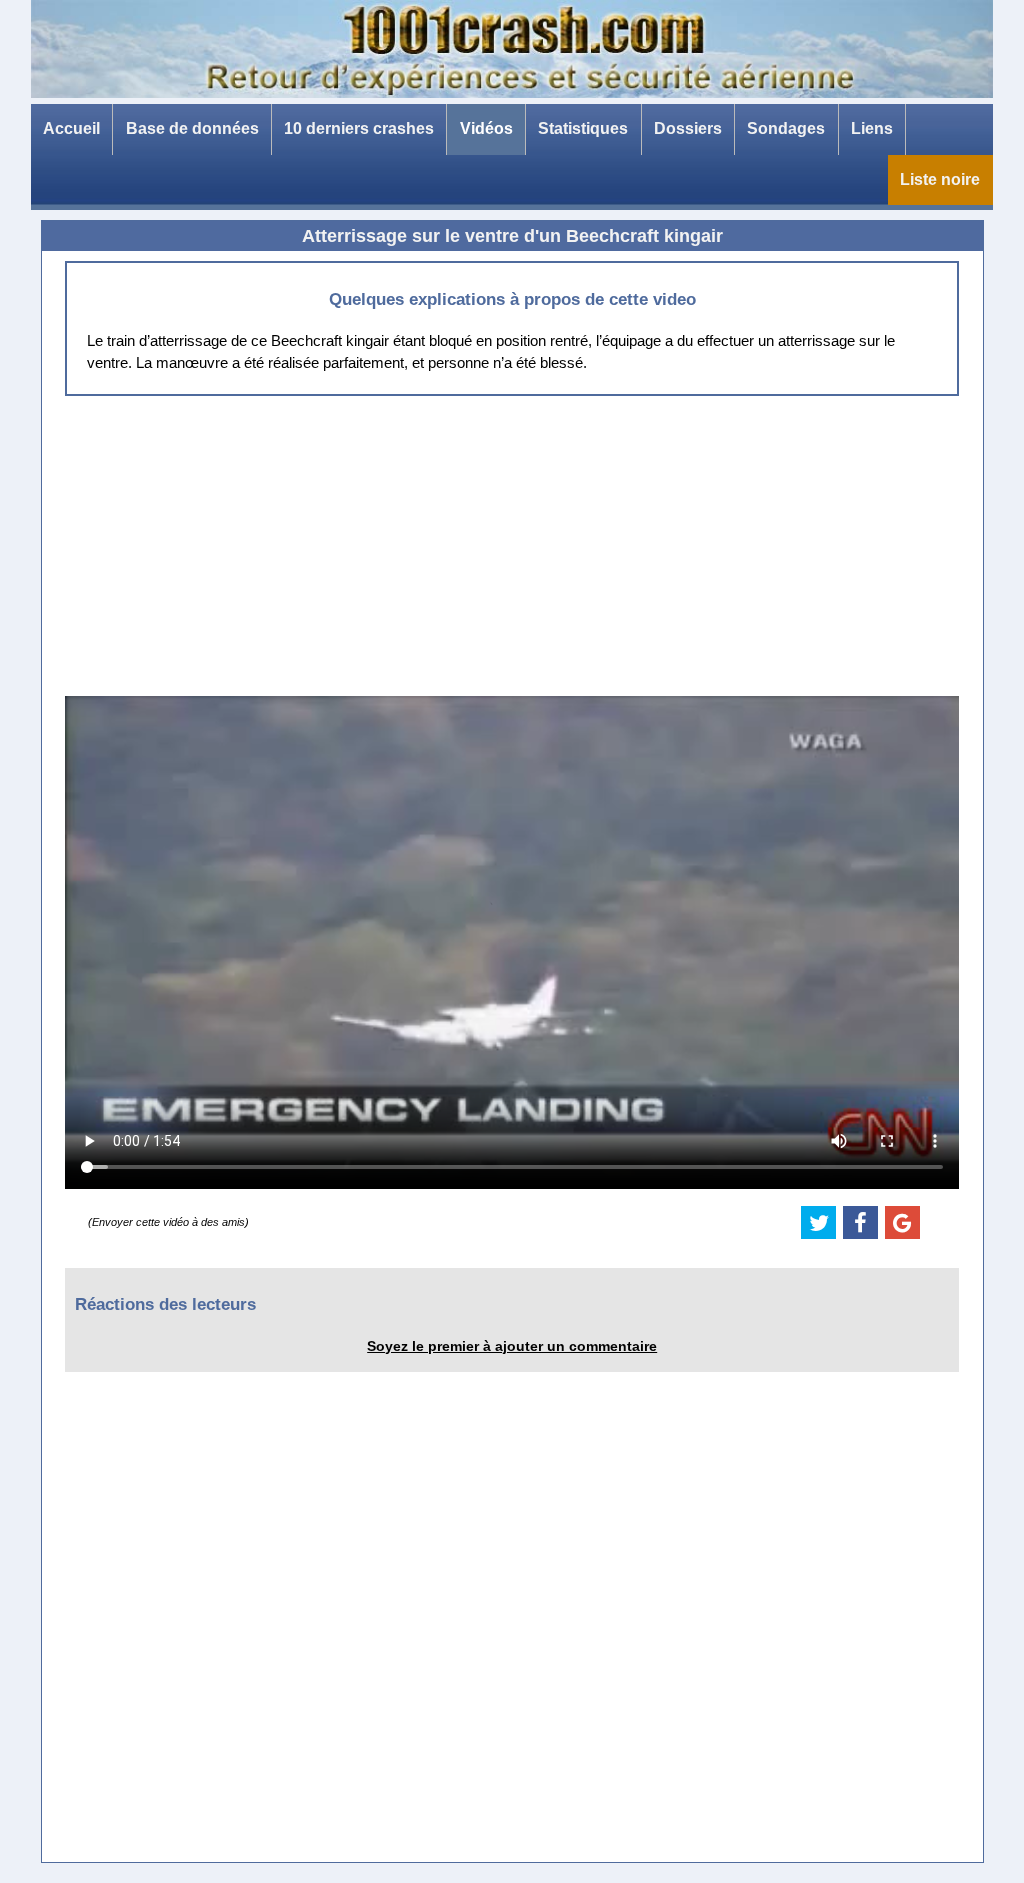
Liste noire (940, 179)
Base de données (192, 128)
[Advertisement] (512, 546)
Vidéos (486, 128)
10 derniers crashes (359, 128)
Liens (872, 128)
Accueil (71, 128)
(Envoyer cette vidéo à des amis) (168, 1222)
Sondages (786, 128)
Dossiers (688, 128)
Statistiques (583, 128)
